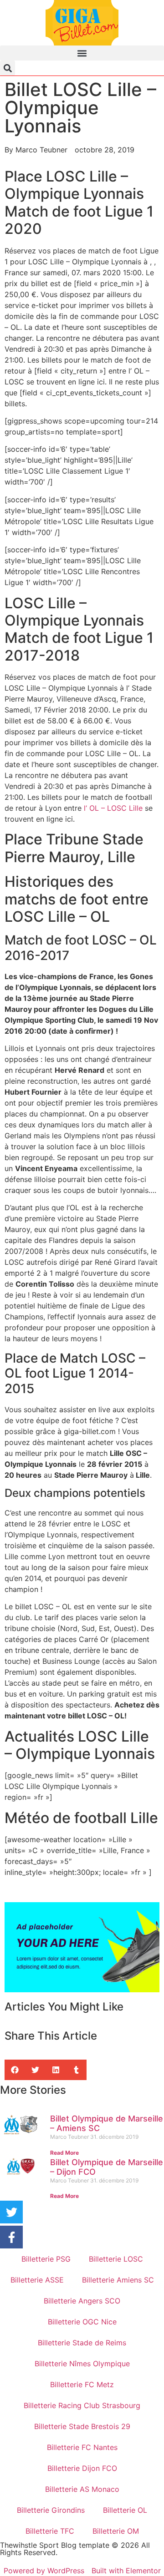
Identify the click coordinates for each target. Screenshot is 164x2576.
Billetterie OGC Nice (82, 2322)
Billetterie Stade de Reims (82, 2343)
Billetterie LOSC (116, 2259)
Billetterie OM (116, 2531)
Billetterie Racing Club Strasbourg (82, 2405)
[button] (82, 53)
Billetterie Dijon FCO (82, 2468)
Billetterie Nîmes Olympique (82, 2364)
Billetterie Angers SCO (82, 2301)
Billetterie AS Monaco (82, 2489)
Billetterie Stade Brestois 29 (82, 2426)
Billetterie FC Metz (82, 2384)
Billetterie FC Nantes (82, 2447)
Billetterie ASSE (37, 2280)
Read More (64, 2153)
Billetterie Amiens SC (118, 2280)
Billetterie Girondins (51, 2510)
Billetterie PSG (46, 2259)
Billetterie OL (125, 2510)
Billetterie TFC (50, 2531)
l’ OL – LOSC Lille (113, 808)
